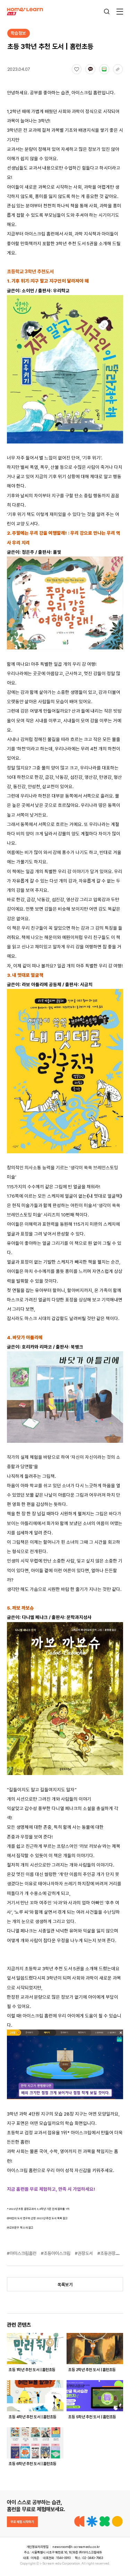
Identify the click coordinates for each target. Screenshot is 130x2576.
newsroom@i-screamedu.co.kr (76, 2547)
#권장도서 (84, 2253)
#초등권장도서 (111, 2253)
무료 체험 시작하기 (22, 2522)
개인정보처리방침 (37, 2547)
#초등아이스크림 (56, 2253)
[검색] (107, 12)
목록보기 (65, 2285)
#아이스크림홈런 (22, 2253)
